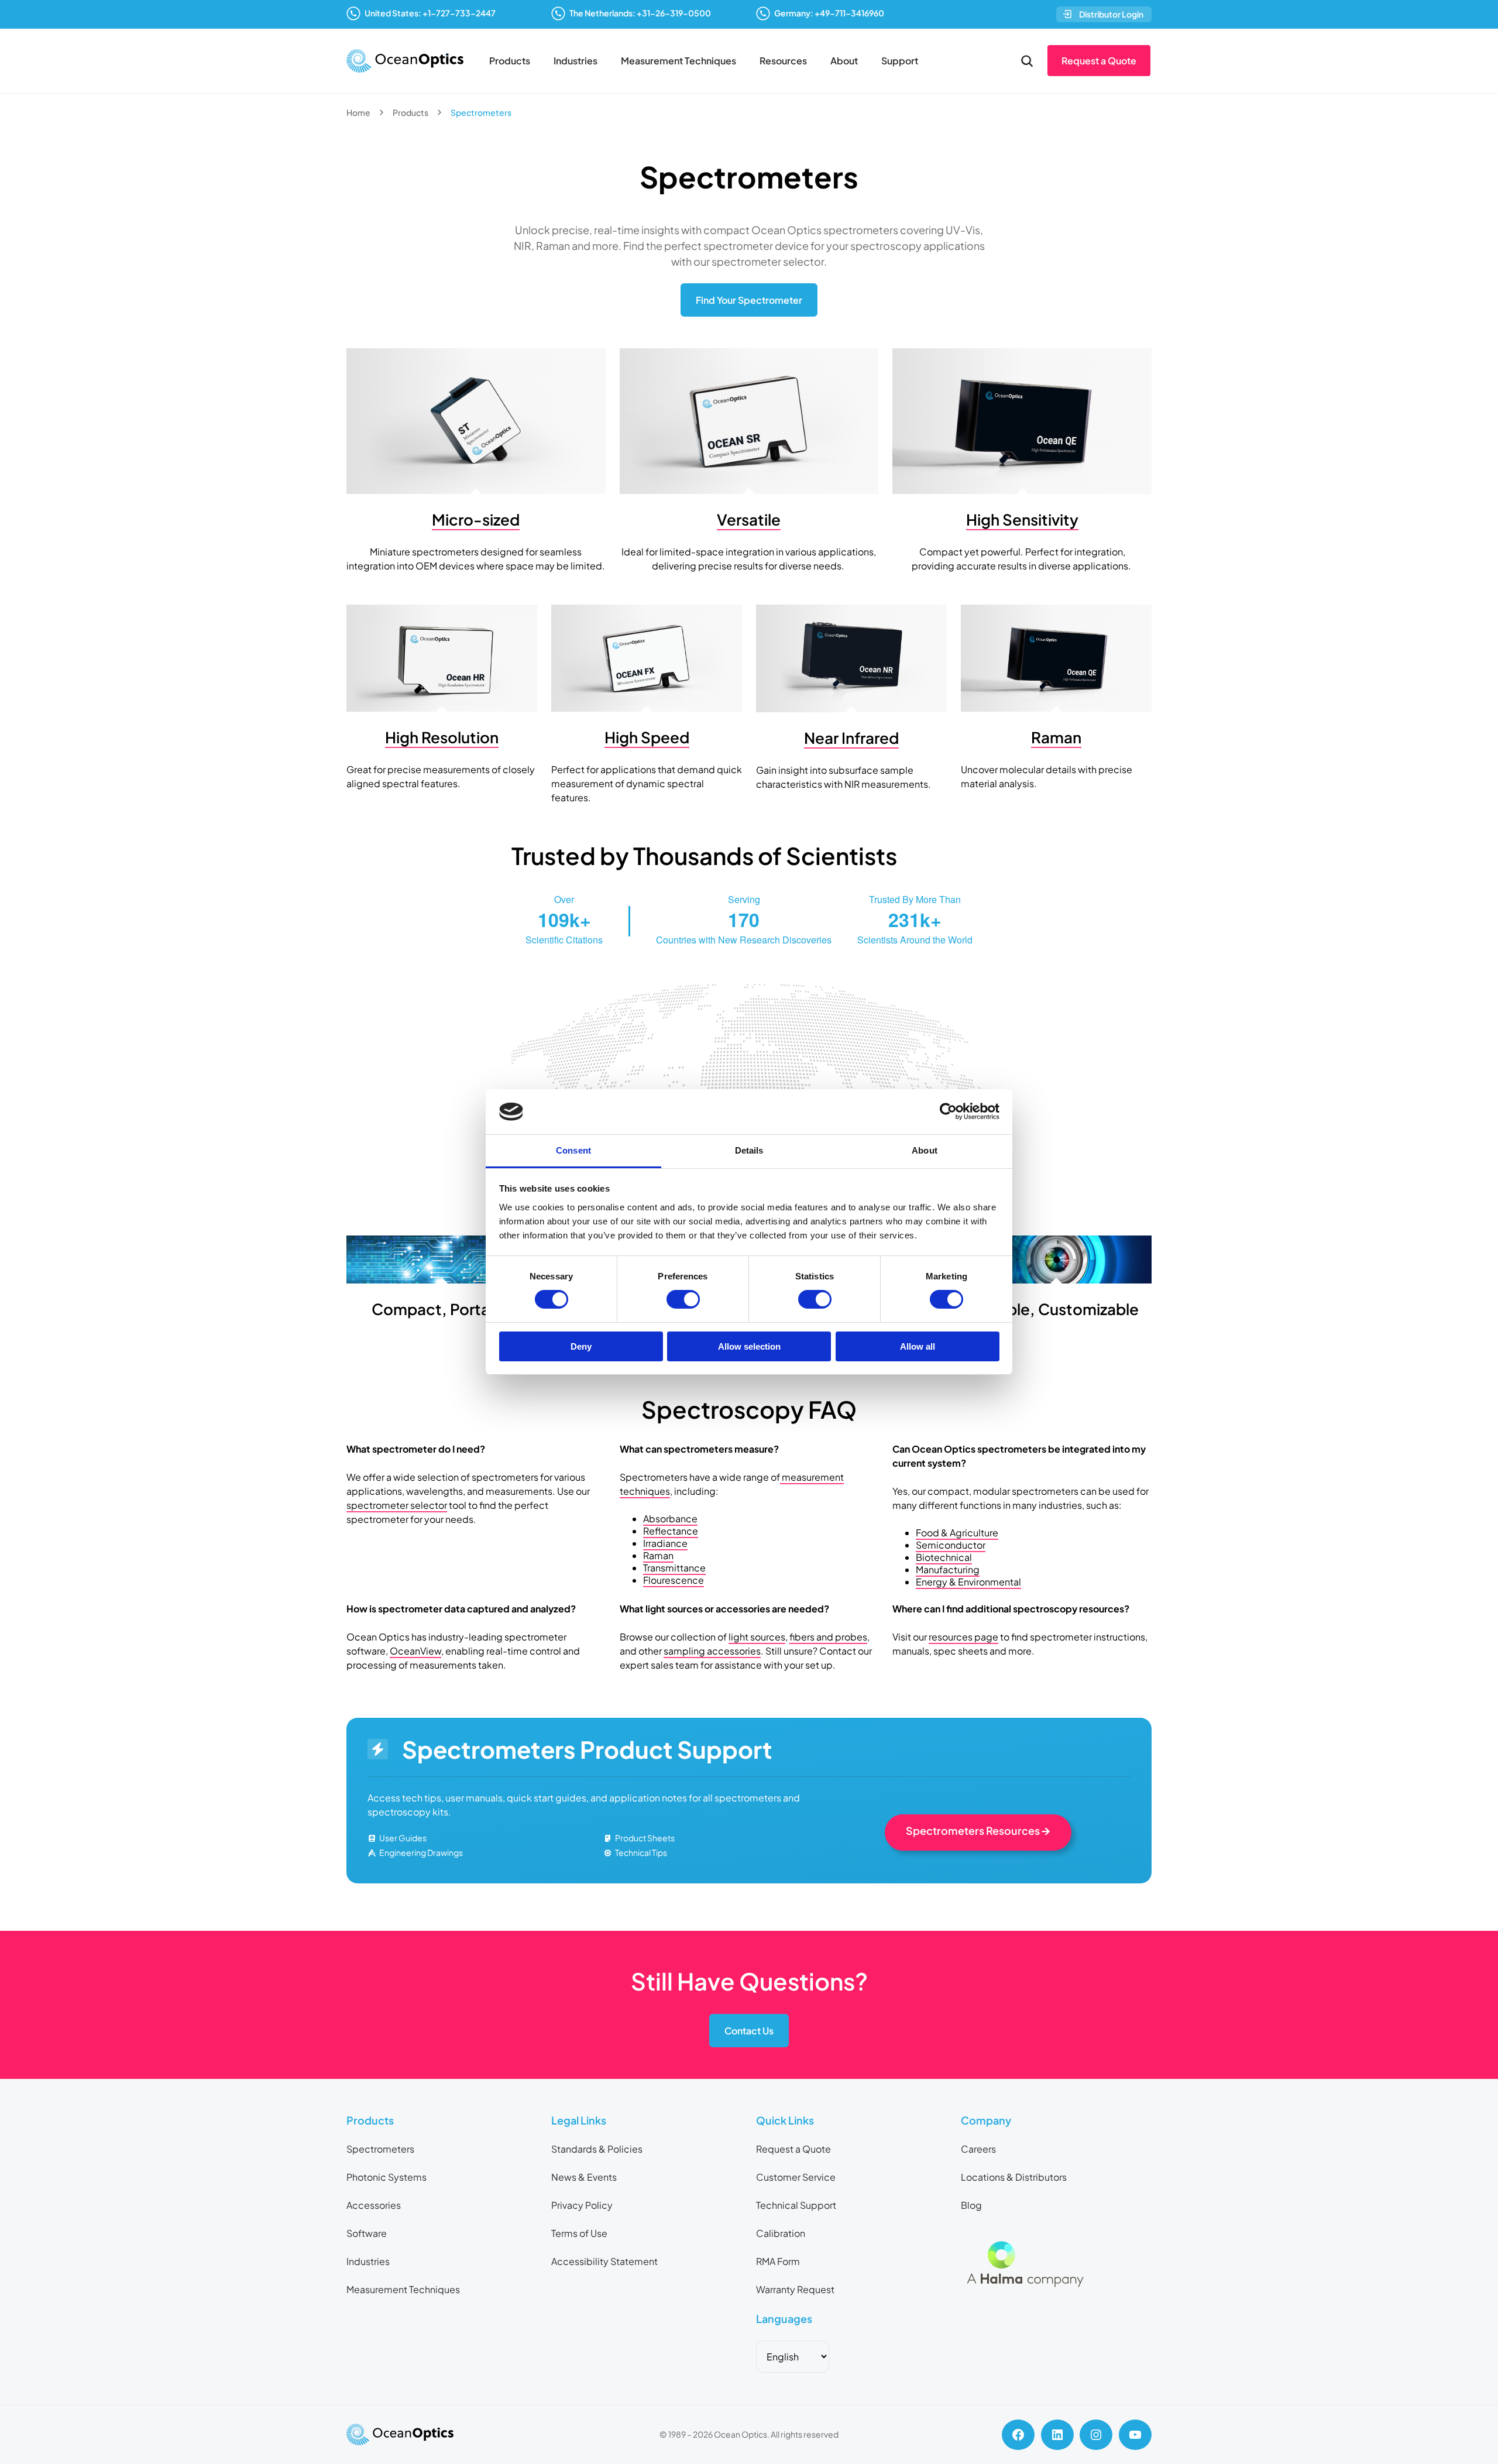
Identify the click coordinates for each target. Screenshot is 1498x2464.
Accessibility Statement (604, 2261)
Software (367, 2233)
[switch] (683, 1299)
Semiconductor (951, 1545)
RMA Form (778, 2261)
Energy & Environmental (968, 1582)
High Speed (647, 737)
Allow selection (749, 1346)
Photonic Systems (386, 2177)
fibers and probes (828, 1637)
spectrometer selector (397, 1505)
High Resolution (442, 737)
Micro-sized (476, 519)
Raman (1056, 737)
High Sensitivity (1022, 519)
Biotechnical (944, 1557)
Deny (581, 1346)
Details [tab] (749, 1150)
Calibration (781, 2233)
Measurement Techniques (678, 61)
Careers (978, 2149)
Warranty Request (795, 2289)
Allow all (918, 1346)
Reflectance (671, 1531)
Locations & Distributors (1014, 2177)
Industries (576, 61)
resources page (963, 1637)
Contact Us (749, 2031)
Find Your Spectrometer (749, 300)
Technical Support (796, 2205)
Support (900, 61)
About (844, 61)
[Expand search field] (1027, 61)
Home (358, 112)
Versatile (749, 519)
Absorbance (670, 1518)
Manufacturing (948, 1569)
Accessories (374, 2205)
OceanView (415, 1651)
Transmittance (674, 1568)
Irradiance (665, 1543)
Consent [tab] (573, 1150)
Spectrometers (380, 2149)
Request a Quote (1099, 61)
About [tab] (925, 1150)
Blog (971, 2205)
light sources (757, 1637)
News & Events (584, 2177)
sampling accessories (712, 1651)
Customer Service (796, 2177)
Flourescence (674, 1580)
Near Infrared (851, 738)
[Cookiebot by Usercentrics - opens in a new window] (948, 1111)
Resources (783, 61)
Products (510, 61)
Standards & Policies (597, 2149)
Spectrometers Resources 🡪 (978, 1830)
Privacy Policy (582, 2205)
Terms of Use (579, 2233)
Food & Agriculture (957, 1533)
